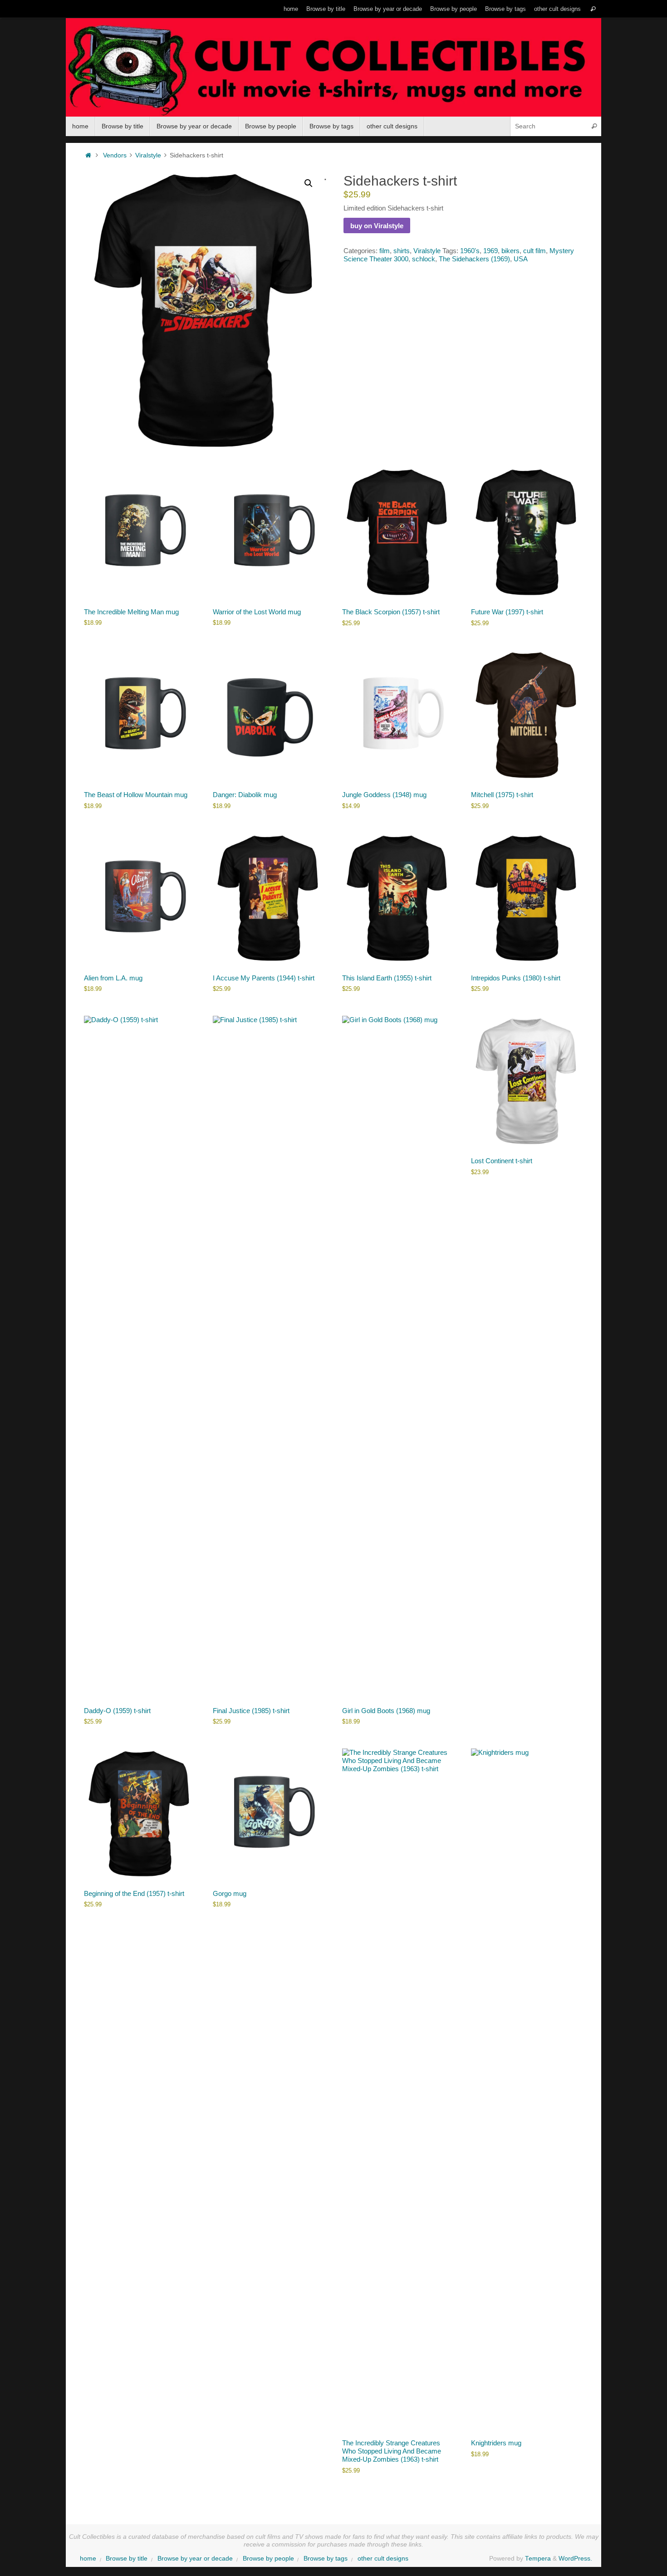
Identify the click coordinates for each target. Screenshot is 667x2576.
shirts (402, 251)
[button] (309, 183)
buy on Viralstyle (377, 226)
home (291, 9)
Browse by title (326, 9)
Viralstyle (148, 155)
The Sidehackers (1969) (474, 259)
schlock (424, 259)
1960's (470, 251)
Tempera (538, 2559)
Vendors (115, 155)
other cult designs (557, 9)
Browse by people (454, 9)
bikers (510, 251)
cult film (535, 251)
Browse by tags (505, 9)
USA (521, 259)
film (385, 251)
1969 (490, 251)
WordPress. (575, 2559)
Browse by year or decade (388, 9)
